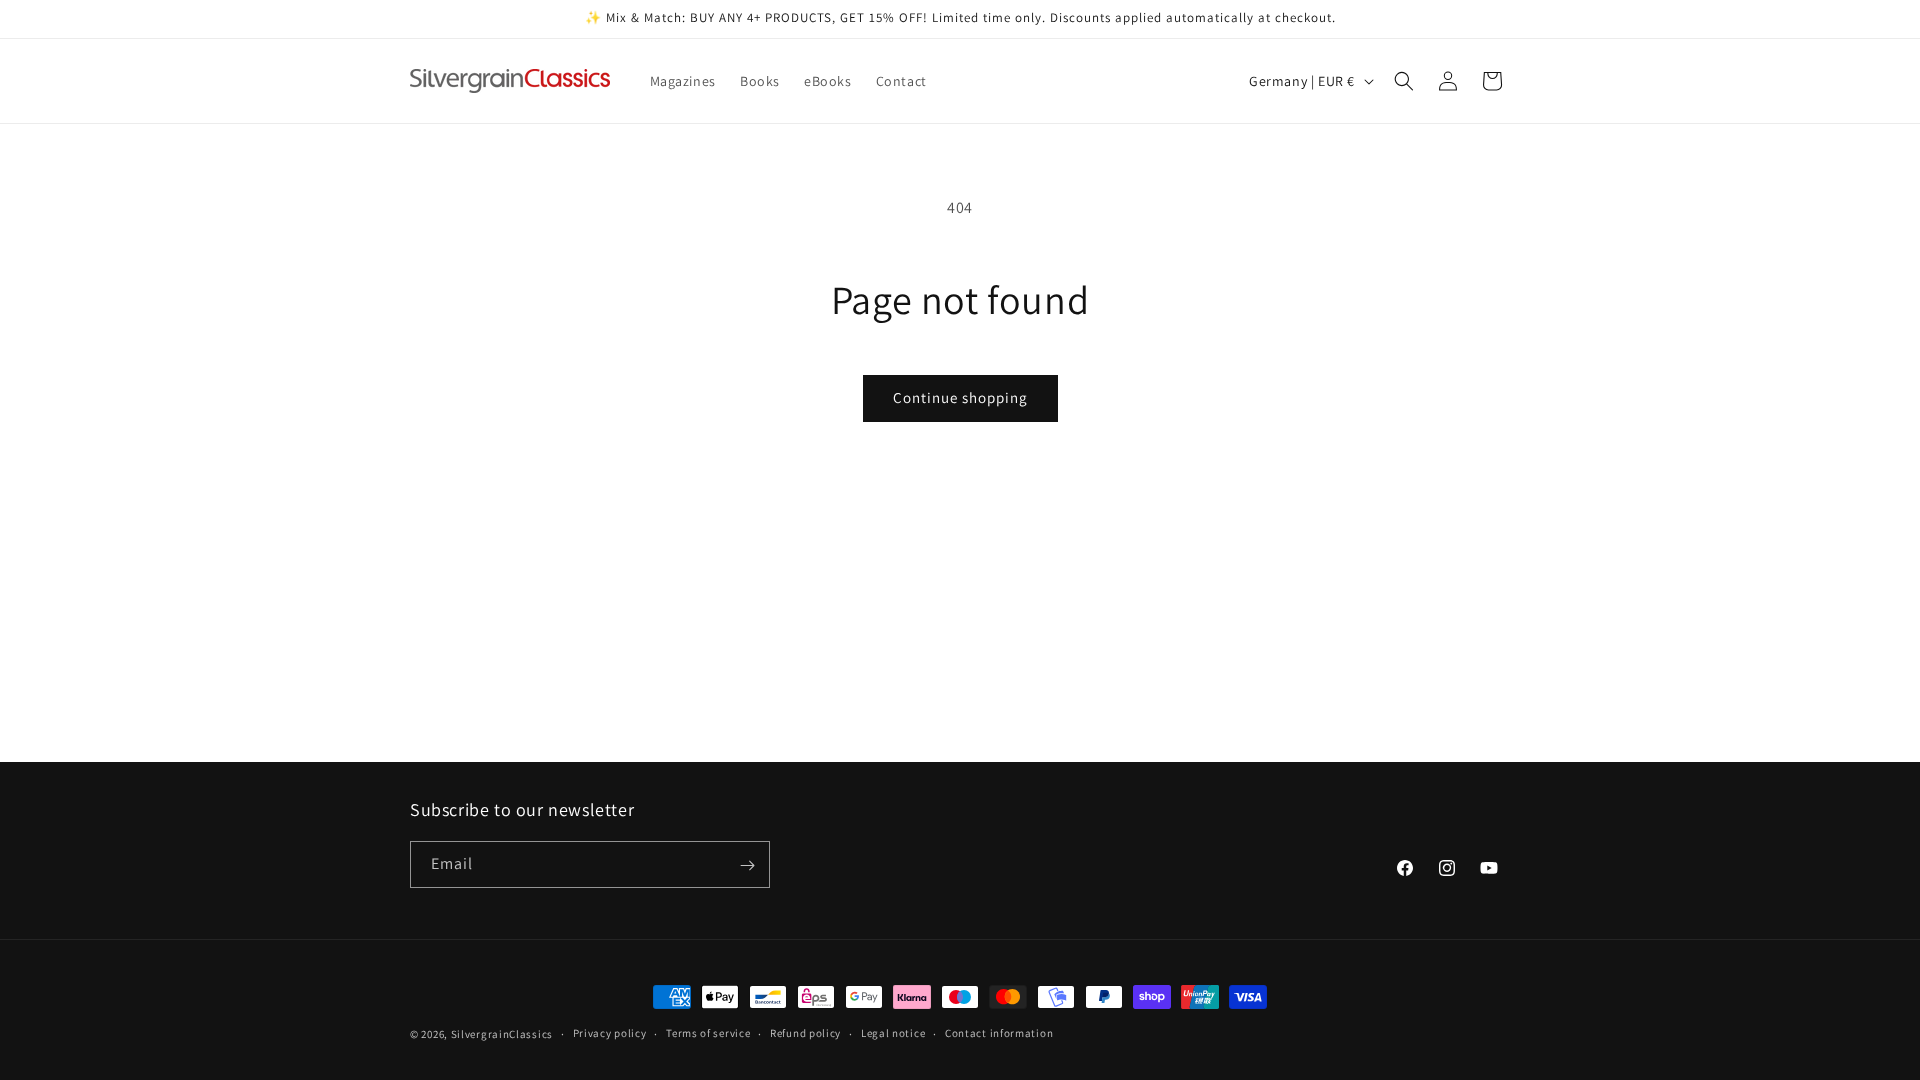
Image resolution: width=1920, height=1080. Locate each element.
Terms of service (708, 1033)
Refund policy (805, 1033)
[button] (1404, 81)
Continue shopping (960, 397)
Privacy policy (610, 1033)
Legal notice (893, 1033)
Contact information (999, 1033)
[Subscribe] (747, 865)
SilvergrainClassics (502, 1034)
